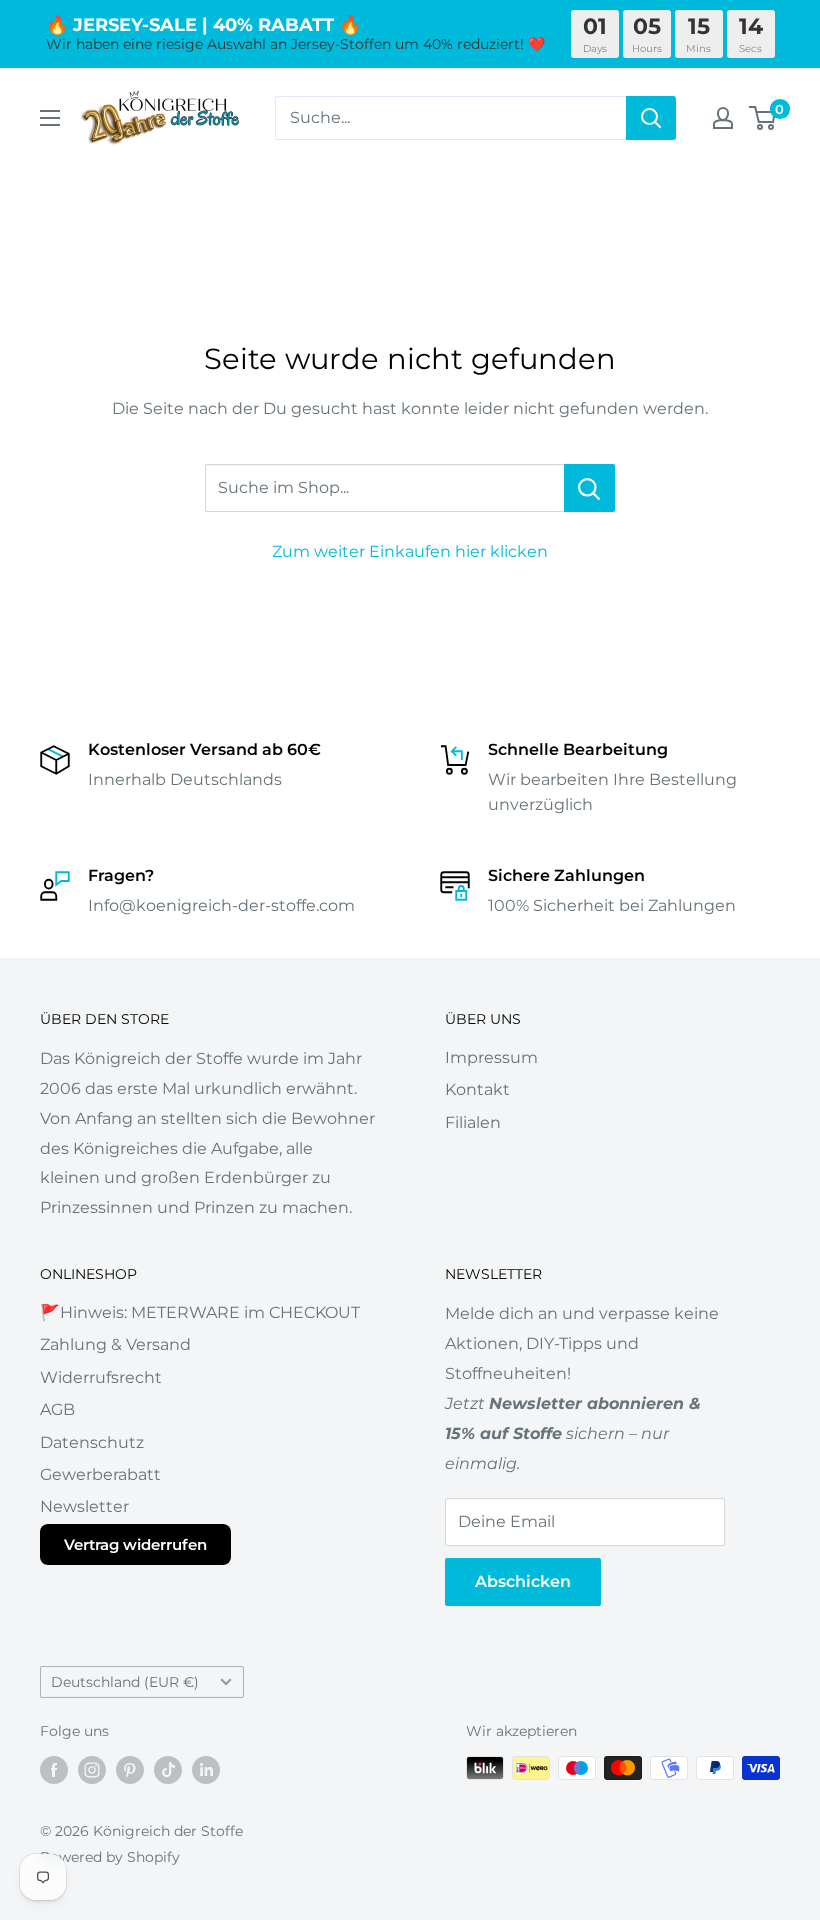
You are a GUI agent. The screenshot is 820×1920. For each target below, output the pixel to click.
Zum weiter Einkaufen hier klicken (410, 551)
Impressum (491, 1057)
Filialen (473, 1122)
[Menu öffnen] (50, 118)
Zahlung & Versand (115, 1344)
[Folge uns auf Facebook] (54, 1770)
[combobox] (450, 118)
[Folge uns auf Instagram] (92, 1770)
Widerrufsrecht (101, 1377)
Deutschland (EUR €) (125, 1682)
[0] (763, 118)
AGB (57, 1409)
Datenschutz (92, 1442)
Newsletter (84, 1506)
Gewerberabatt (100, 1474)
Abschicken (523, 1581)
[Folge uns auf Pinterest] (130, 1770)
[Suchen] (651, 118)
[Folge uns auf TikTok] (168, 1770)
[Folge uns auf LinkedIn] (206, 1770)
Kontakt (477, 1089)
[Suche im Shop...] (589, 488)
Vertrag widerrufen (135, 1544)
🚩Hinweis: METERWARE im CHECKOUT (200, 1312)
